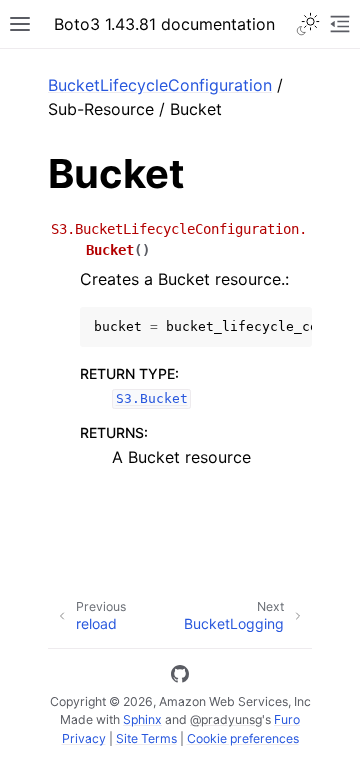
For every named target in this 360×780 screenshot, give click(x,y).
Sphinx (142, 719)
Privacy (84, 738)
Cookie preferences (243, 738)
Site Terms (146, 738)
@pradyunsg (226, 719)
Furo (287, 719)
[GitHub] (180, 677)
